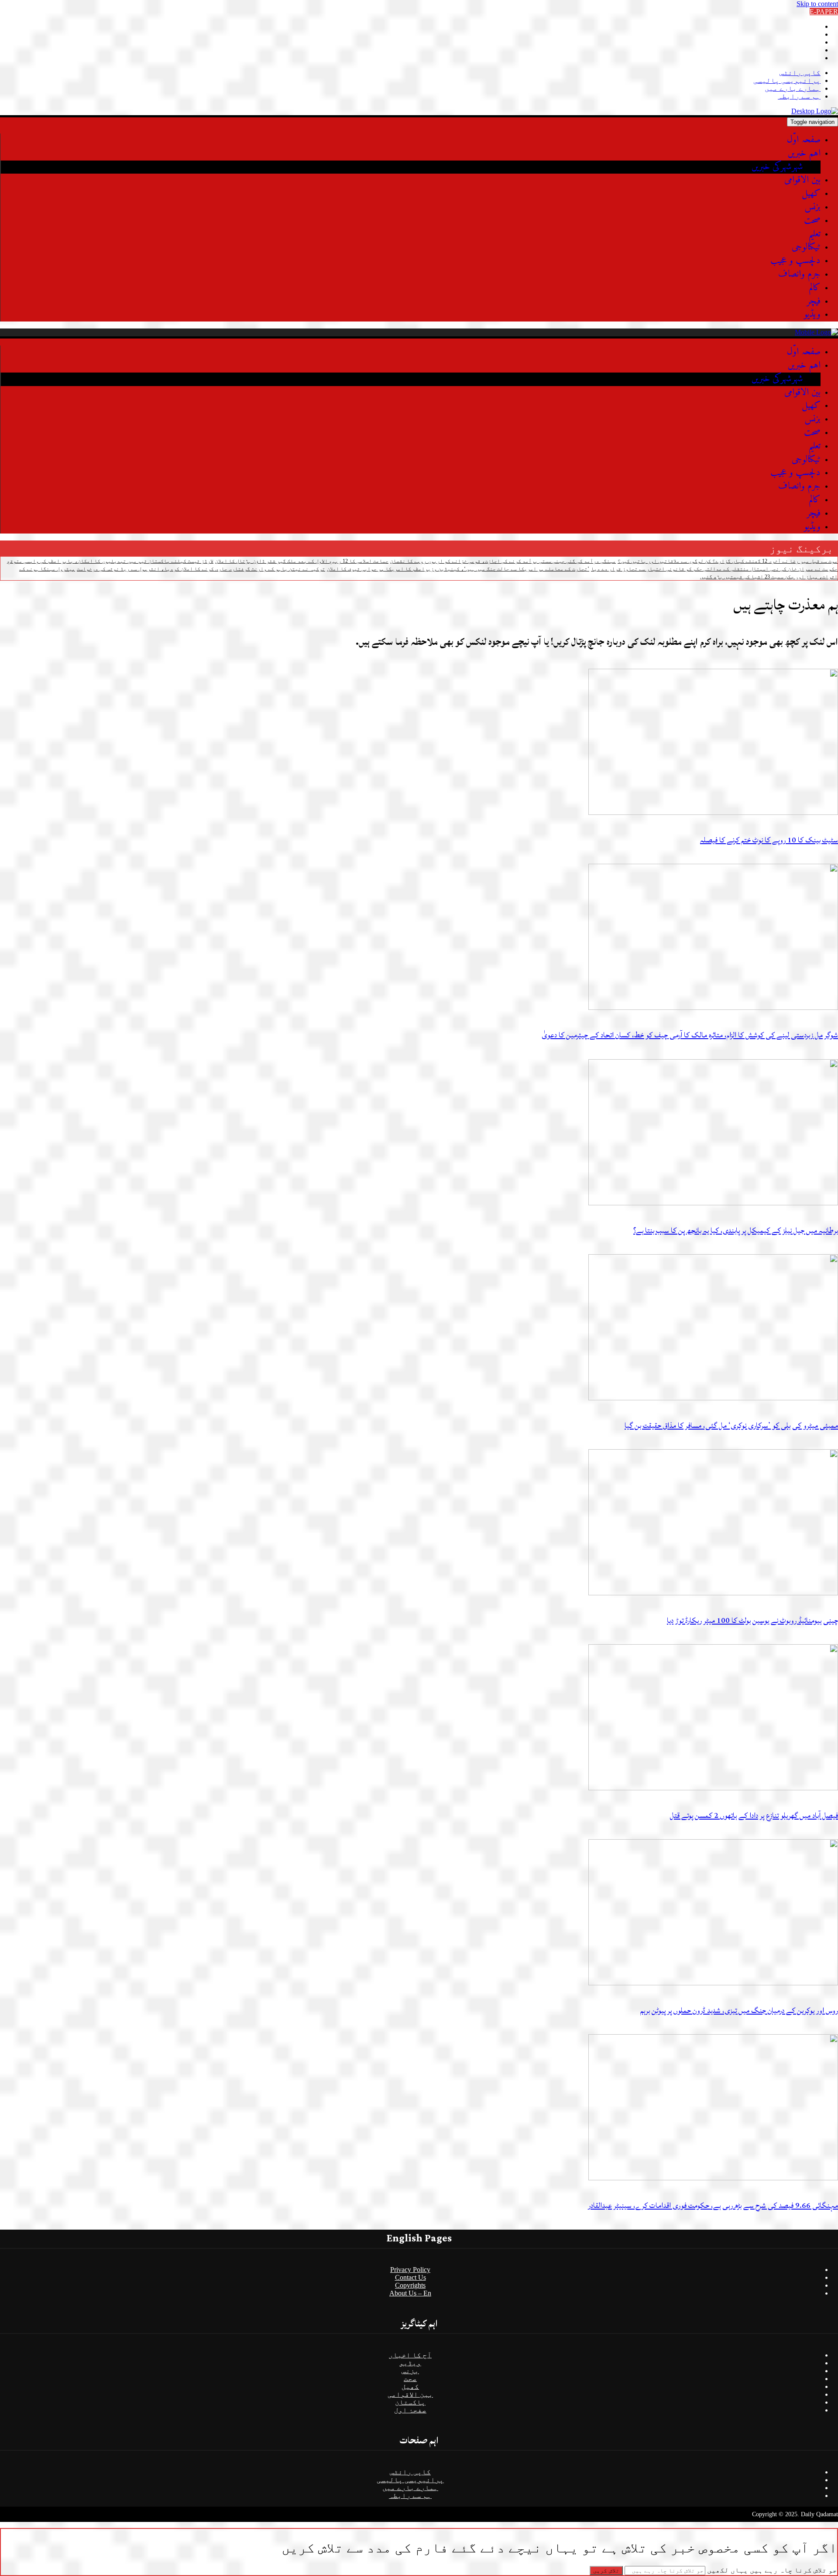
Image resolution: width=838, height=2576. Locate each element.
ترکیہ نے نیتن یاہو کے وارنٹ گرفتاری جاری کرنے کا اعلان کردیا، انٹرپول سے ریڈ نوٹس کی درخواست (201, 569)
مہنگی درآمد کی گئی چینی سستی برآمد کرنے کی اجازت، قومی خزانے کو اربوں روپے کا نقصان (503, 561)
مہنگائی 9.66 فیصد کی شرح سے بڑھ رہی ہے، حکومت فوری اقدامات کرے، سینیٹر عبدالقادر (713, 2205)
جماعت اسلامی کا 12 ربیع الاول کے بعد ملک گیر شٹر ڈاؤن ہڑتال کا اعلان (302, 561)
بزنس (812, 207)
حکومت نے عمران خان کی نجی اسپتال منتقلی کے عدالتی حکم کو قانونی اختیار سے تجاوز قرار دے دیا (714, 569)
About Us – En (410, 2293)
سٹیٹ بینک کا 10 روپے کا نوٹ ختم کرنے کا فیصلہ (769, 840)
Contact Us (410, 2277)
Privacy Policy (410, 2270)
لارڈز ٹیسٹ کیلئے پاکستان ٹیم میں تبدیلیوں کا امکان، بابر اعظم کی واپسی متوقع (110, 561)
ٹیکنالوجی (806, 247)
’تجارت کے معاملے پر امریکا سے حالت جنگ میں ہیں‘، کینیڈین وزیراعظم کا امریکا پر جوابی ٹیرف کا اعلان (458, 569)
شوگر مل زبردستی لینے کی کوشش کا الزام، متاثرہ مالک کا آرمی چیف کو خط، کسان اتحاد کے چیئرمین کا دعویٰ (690, 1035)
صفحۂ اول (410, 2410)
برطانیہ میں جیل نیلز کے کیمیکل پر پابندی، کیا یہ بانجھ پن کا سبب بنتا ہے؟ (736, 1230)
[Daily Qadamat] (815, 111)
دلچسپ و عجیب (795, 261)
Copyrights (410, 2285)
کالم (815, 288)
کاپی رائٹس (800, 73)
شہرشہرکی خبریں (777, 167)
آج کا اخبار (410, 2355)
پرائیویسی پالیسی (787, 80)
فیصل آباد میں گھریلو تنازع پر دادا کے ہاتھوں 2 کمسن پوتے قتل (754, 1815)
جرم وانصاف (799, 274)
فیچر (814, 301)
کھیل (811, 193)
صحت (812, 221)
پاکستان (410, 2402)
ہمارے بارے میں (793, 88)
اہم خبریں (804, 153)
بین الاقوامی (802, 180)
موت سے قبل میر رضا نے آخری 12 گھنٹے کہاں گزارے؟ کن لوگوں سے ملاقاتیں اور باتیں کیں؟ (728, 561)
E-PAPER (824, 12)
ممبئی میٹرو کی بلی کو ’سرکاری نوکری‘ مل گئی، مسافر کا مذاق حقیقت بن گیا (731, 1425)
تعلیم (814, 234)
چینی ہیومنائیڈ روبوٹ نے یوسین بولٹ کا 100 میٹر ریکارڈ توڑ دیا (752, 1620)
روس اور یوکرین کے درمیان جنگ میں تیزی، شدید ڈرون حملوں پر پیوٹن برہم (739, 2010)
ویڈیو (812, 314)
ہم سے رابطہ (799, 96)
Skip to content (817, 4)
